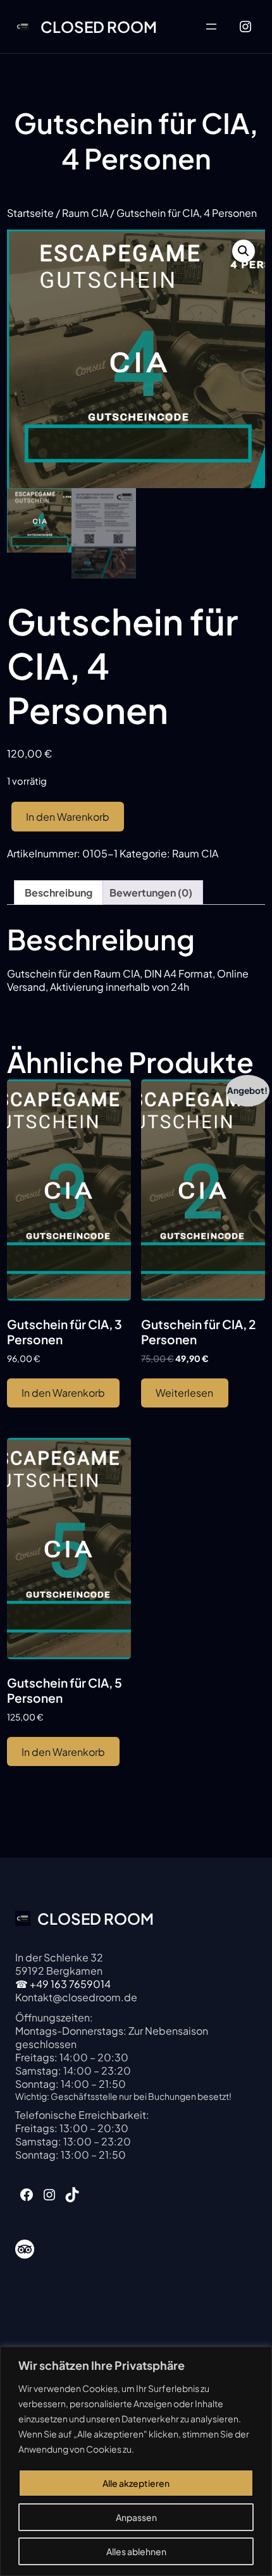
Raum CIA (85, 213)
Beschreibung (59, 892)
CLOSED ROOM (99, 27)
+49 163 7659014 (70, 1984)
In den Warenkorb (68, 817)
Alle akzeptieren (136, 2483)
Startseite (30, 213)
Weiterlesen (184, 1393)
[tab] (59, 892)
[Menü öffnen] (211, 27)
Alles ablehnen (136, 2551)
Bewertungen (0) (151, 892)
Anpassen (136, 2517)
